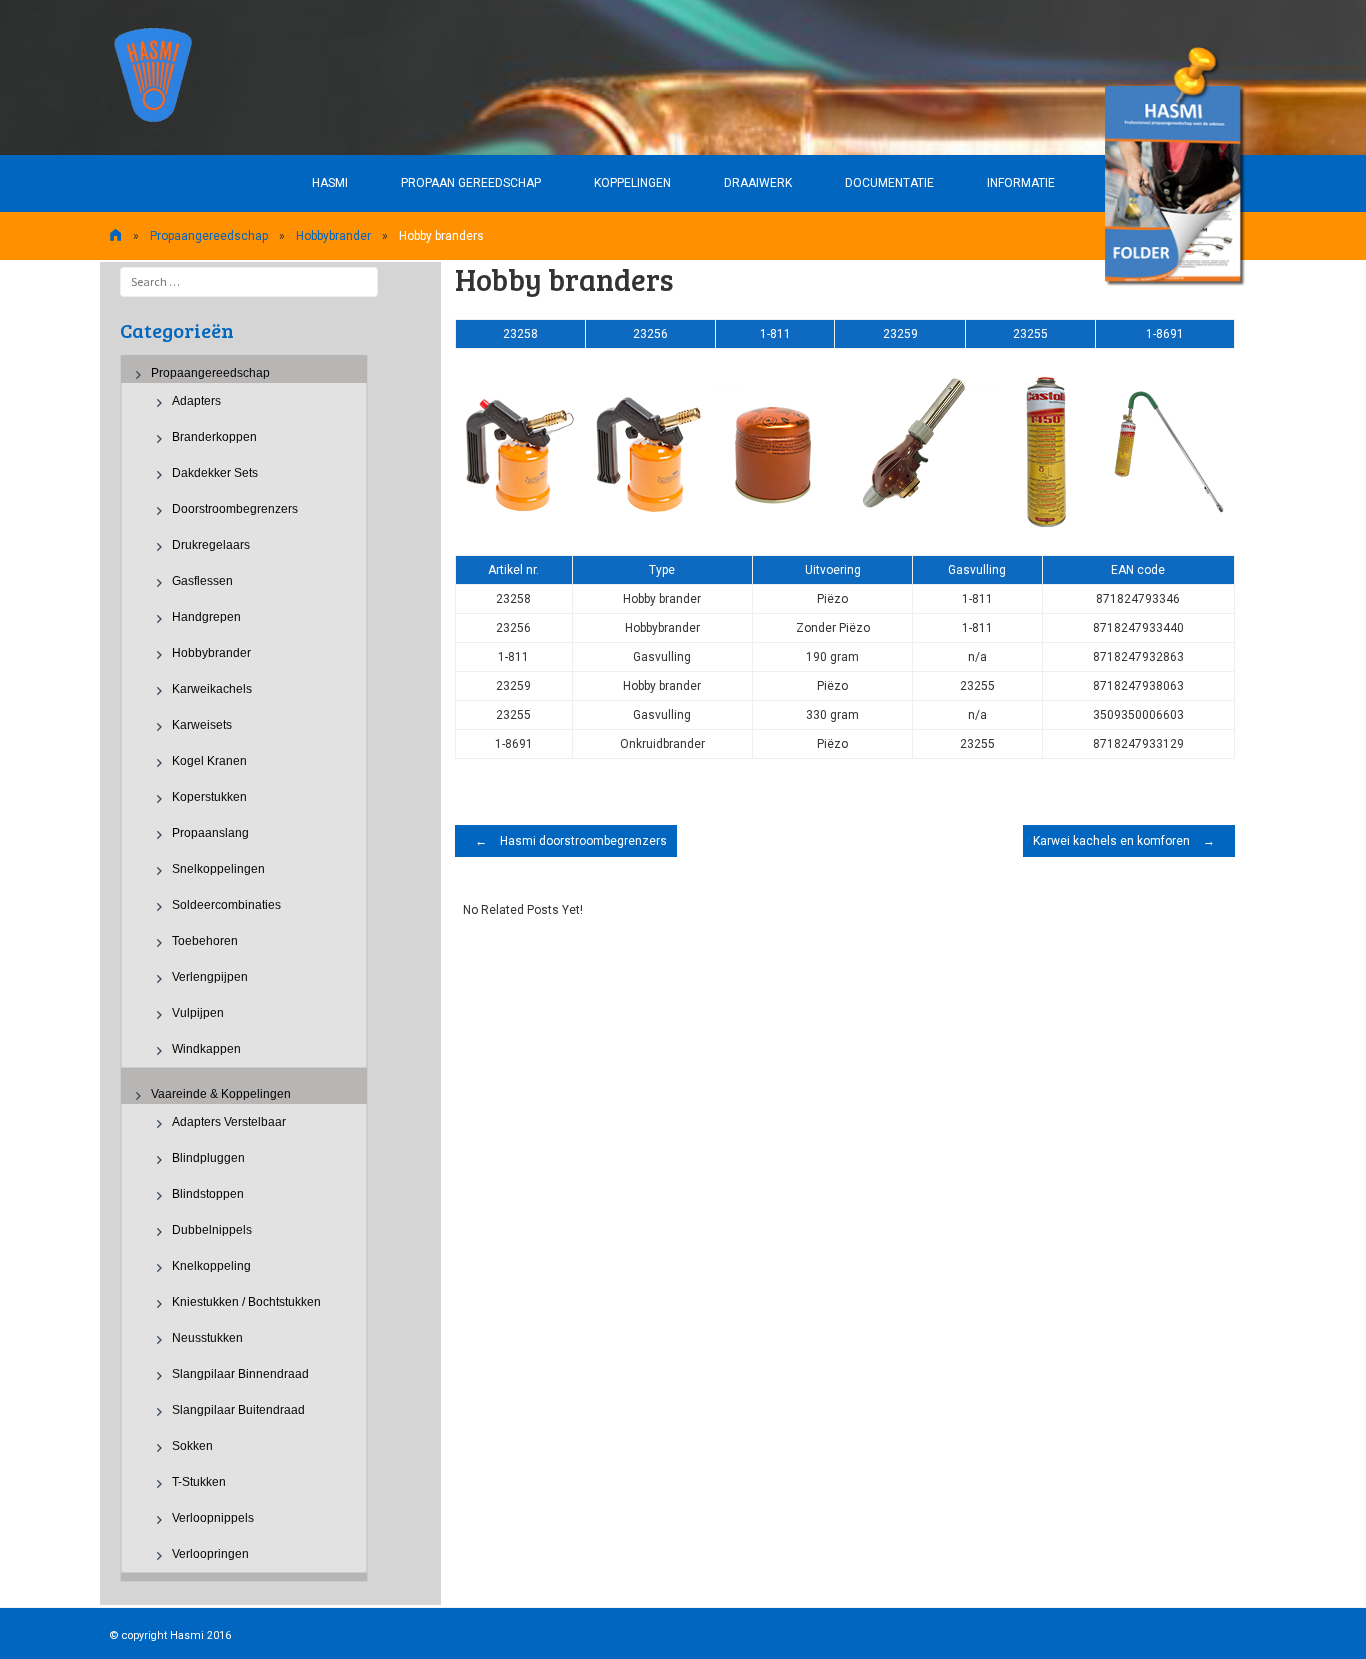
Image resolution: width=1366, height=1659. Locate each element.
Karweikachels (212, 689)
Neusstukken (207, 1338)
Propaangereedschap (209, 236)
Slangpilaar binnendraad (240, 1374)
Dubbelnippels (212, 1230)
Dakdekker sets (215, 473)
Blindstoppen (208, 1194)
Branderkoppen (214, 437)
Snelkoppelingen (218, 869)
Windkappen (206, 1049)
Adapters (196, 401)
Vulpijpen (198, 1013)
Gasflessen (202, 581)
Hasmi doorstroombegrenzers (571, 841)
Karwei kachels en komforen (1124, 841)
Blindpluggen (208, 1158)
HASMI (330, 183)
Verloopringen (210, 1554)
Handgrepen (206, 617)
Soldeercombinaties (226, 905)
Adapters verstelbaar (229, 1122)
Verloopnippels (213, 1518)
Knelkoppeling (211, 1266)
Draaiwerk (758, 183)
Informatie (1021, 183)
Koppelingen (632, 183)
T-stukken (199, 1482)
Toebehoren (205, 941)
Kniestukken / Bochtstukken (246, 1302)
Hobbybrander (333, 236)
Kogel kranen (209, 761)
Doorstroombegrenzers (235, 509)
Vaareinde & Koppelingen (221, 1094)
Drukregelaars (211, 545)
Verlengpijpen (210, 977)
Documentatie (889, 183)
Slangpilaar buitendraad (238, 1410)
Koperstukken (209, 797)
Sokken (192, 1446)
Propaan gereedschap (471, 183)
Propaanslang (210, 833)
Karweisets (202, 725)
